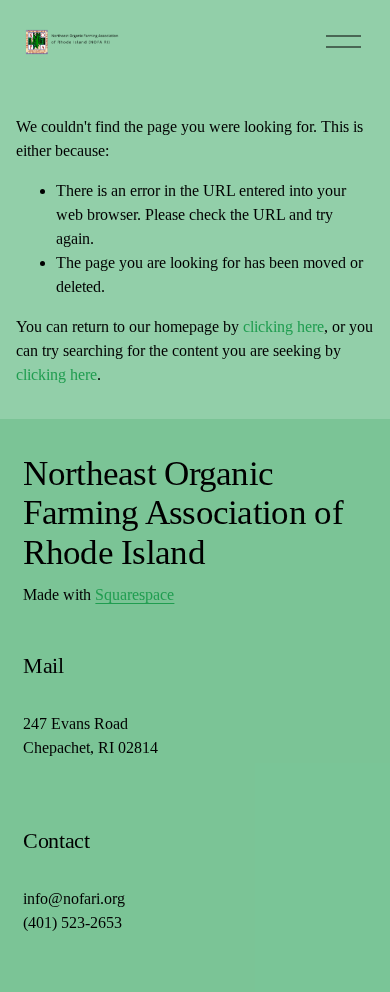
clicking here (283, 326)
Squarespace (134, 594)
